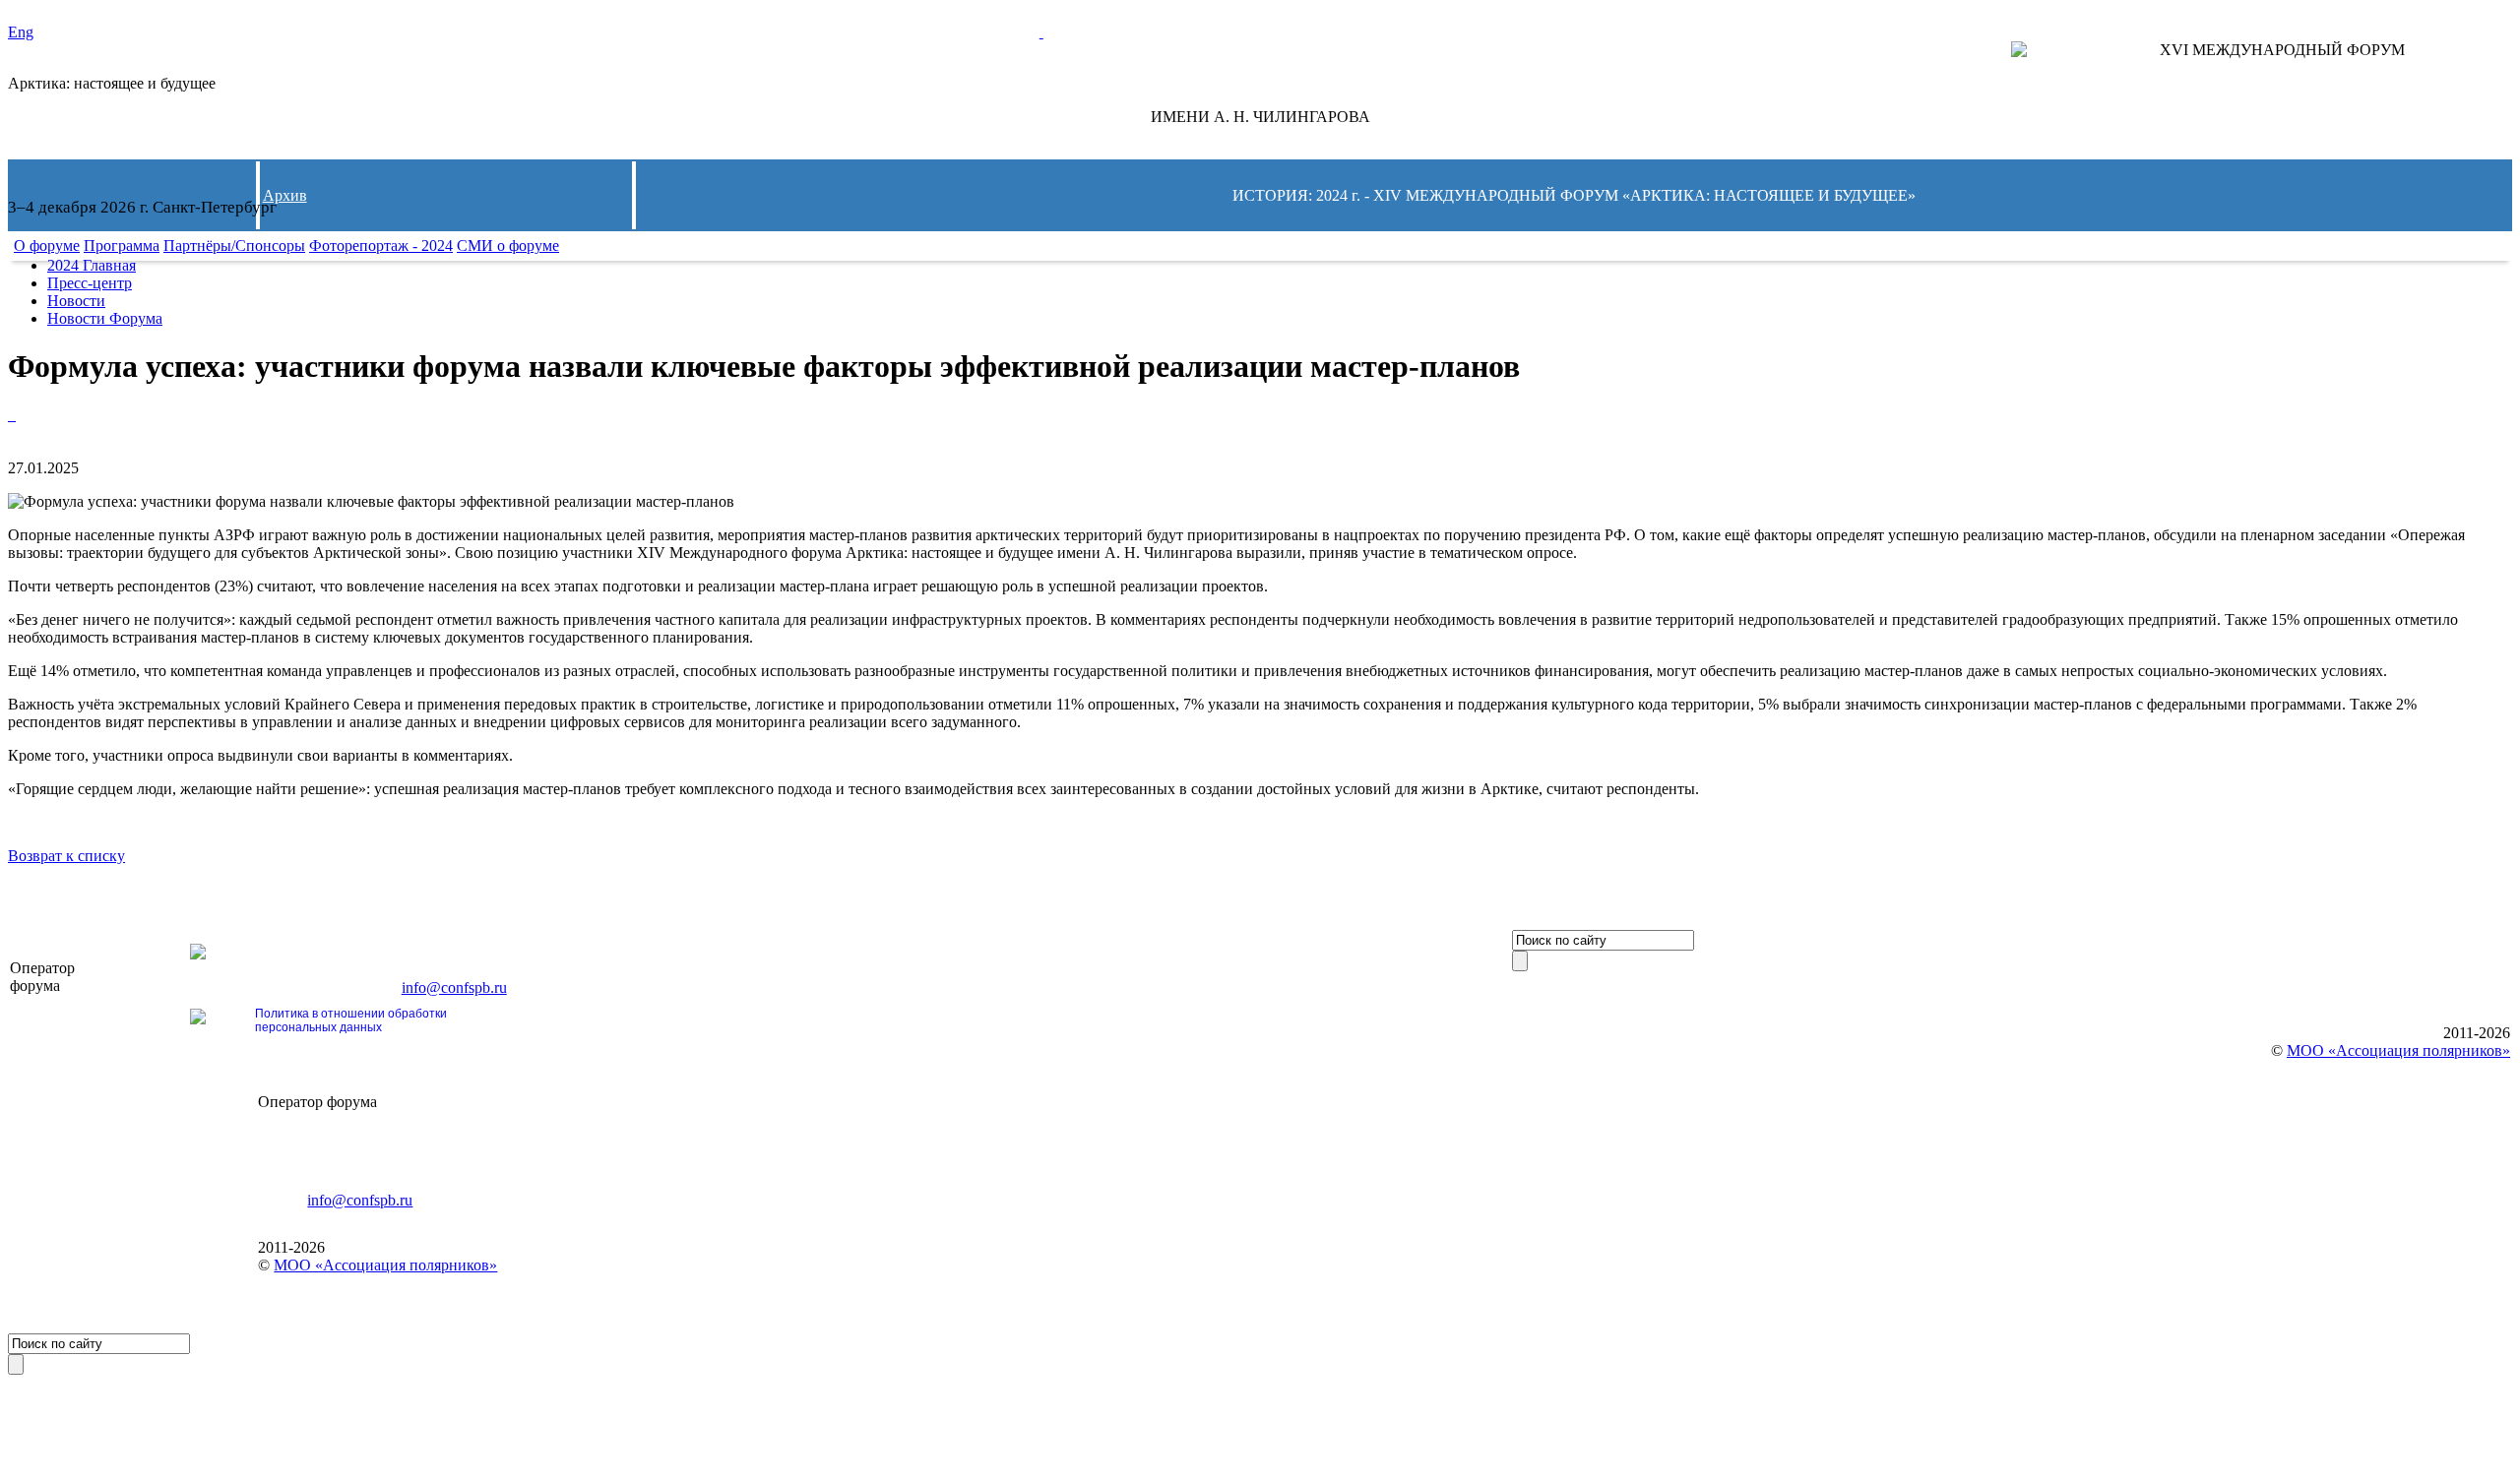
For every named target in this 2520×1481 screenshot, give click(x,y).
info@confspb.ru (454, 987)
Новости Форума (105, 318)
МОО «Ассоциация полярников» (385, 1265)
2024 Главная (92, 265)
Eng (21, 32)
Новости (76, 301)
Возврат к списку (66, 856)
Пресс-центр (90, 283)
